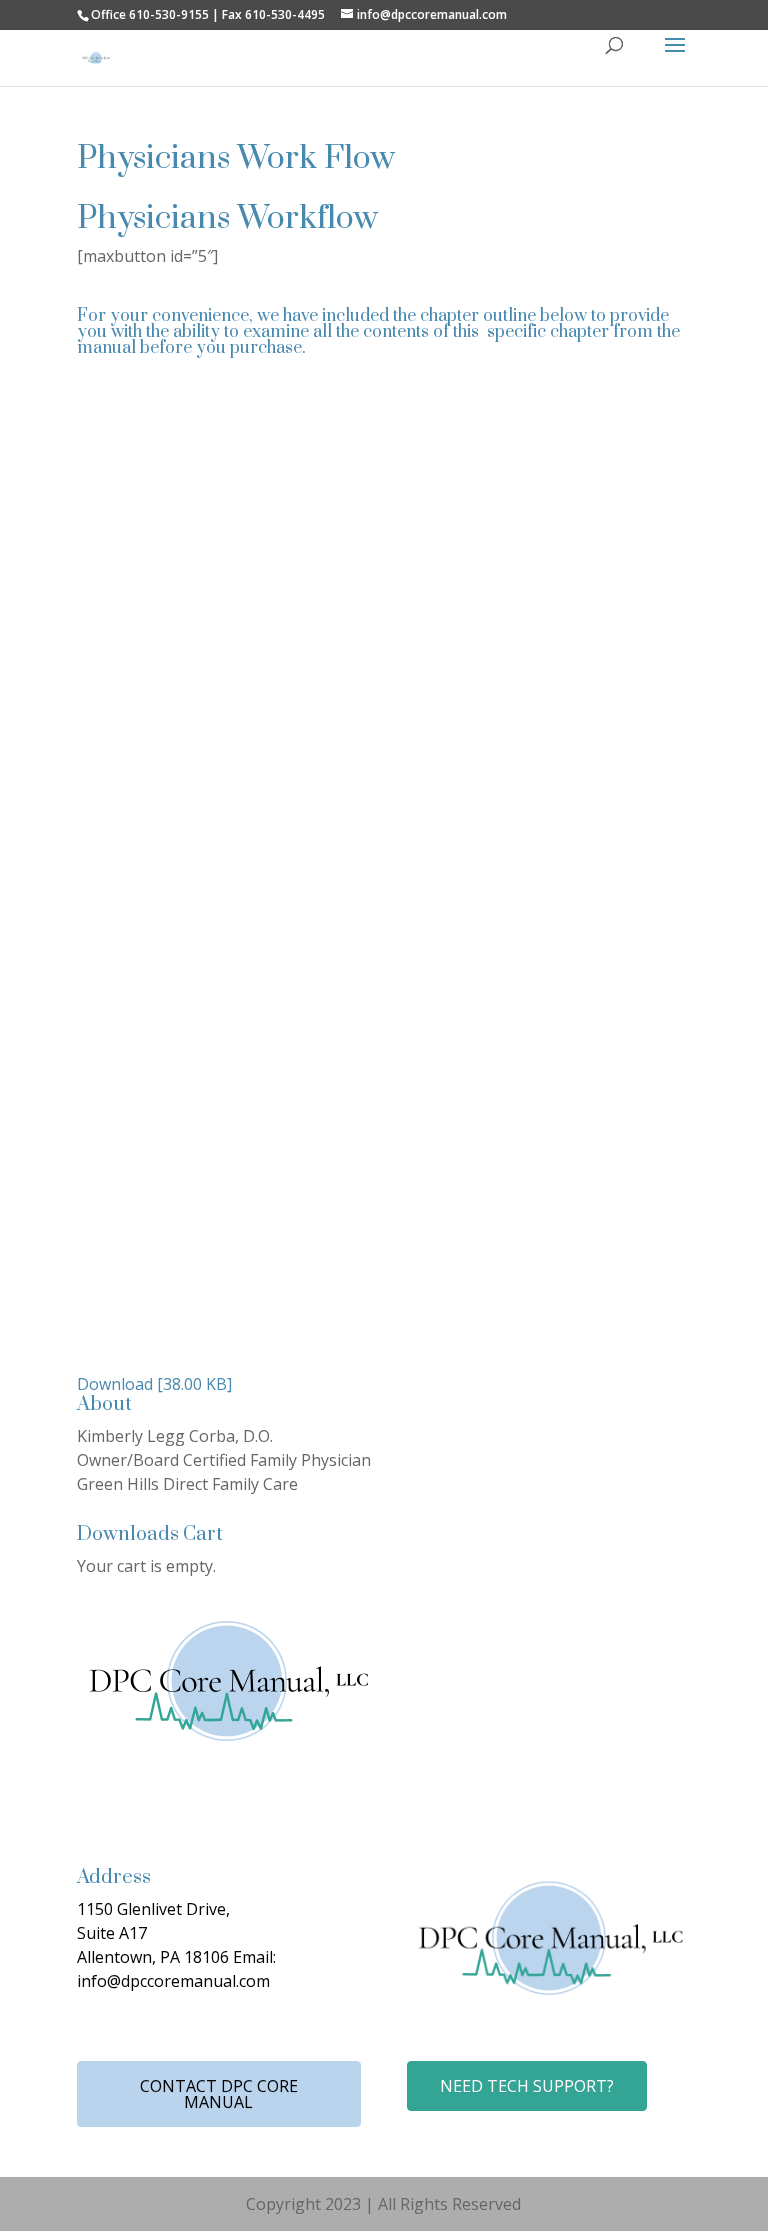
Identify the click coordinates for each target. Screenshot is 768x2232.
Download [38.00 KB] (154, 1384)
